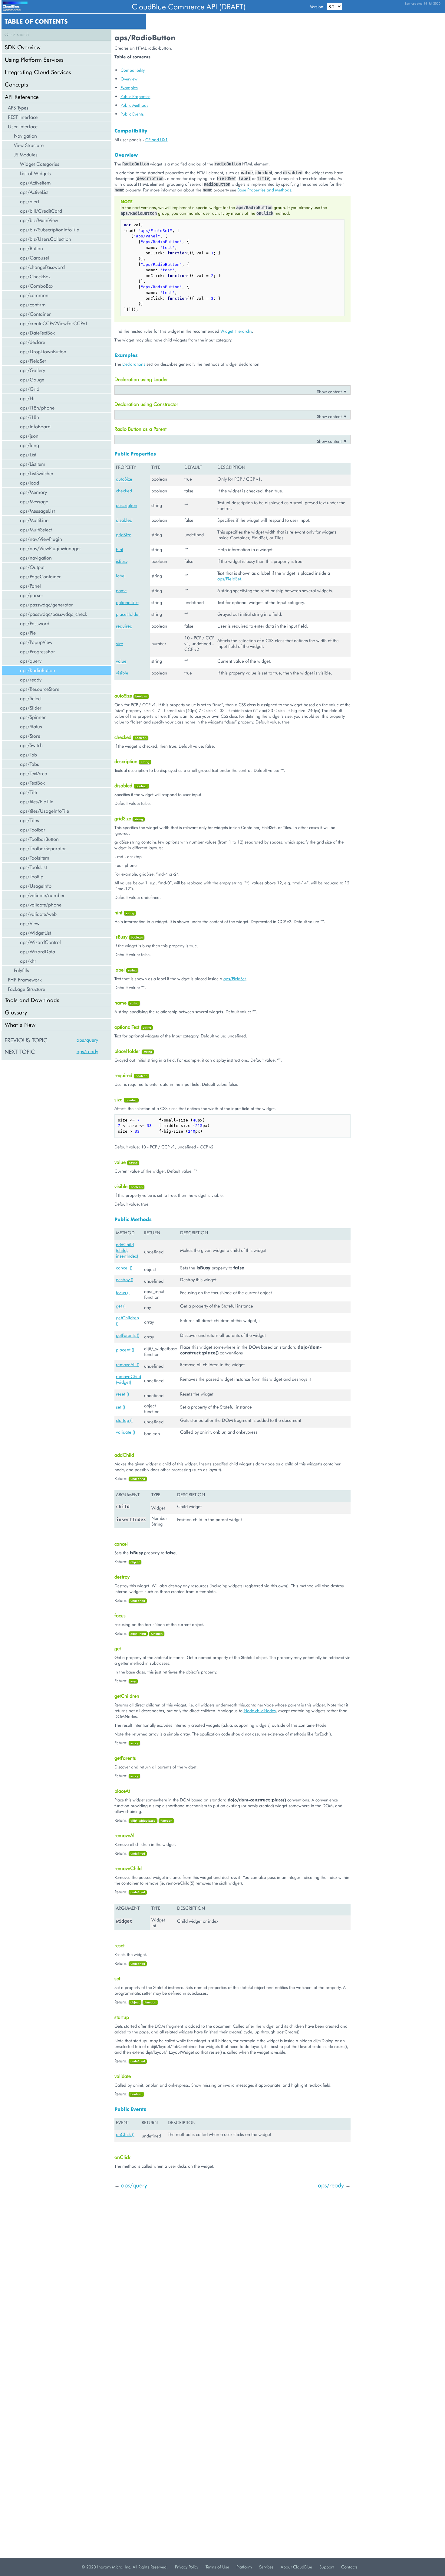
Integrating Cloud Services (38, 72)
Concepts (16, 84)
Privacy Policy (187, 2567)
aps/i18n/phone (37, 408)
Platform (244, 2567)
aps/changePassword (42, 267)
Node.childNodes (260, 1711)
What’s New (20, 1025)
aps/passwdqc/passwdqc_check (54, 614)
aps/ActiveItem (35, 183)
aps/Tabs (30, 764)
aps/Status (31, 726)
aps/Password (35, 623)
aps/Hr (28, 398)
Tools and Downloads (32, 1000)
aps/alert (30, 201)
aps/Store (30, 736)
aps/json (29, 436)
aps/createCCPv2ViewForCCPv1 (54, 323)
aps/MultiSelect (36, 529)
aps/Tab (28, 754)
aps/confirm (33, 304)
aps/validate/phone (41, 904)
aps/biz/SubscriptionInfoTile (49, 229)
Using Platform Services (34, 59)
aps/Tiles (30, 820)
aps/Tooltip (32, 876)
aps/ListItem (33, 464)
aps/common (34, 295)
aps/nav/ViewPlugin (41, 539)
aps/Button (31, 248)
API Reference (22, 97)
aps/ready (31, 679)
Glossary (16, 1012)
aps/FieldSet (33, 361)
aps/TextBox (32, 783)
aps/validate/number (42, 895)
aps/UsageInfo (36, 886)
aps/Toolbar (33, 829)
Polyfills (21, 970)
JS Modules (26, 154)
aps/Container (35, 314)
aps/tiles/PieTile (37, 801)
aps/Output (32, 567)
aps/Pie (28, 633)
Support (327, 2567)
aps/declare (33, 342)
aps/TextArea (34, 773)
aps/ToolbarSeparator (43, 848)
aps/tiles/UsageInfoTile (44, 811)
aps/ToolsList (33, 867)
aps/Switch (31, 745)
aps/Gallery (33, 370)
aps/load (30, 483)
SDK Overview (23, 47)
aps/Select (31, 698)
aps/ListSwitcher (37, 473)
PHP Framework (25, 979)
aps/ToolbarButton (39, 839)
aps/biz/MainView (39, 220)
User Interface (23, 126)
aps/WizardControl (40, 942)
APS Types (18, 108)
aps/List (28, 454)
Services (266, 2567)
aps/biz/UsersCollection (46, 239)
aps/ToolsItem (35, 858)
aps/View (30, 923)
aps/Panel (30, 586)
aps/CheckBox (35, 276)
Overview (129, 79)
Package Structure (26, 989)
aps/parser (32, 595)
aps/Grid (30, 389)
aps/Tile (28, 792)
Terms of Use (217, 2567)
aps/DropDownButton (43, 351)
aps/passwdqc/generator (46, 604)
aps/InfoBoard (35, 426)
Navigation (25, 136)
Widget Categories (40, 164)
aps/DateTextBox (37, 333)
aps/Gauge (32, 379)
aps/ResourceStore (40, 689)
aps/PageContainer (40, 576)
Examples (129, 88)
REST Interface (23, 117)
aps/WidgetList (36, 933)
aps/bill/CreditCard (41, 211)
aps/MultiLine (34, 520)
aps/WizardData (38, 951)
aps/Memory (33, 492)
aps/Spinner (33, 717)
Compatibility (133, 70)
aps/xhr (28, 961)
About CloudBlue (296, 2567)
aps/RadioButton (38, 670)
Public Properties (135, 96)
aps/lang (30, 445)
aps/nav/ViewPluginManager (51, 548)
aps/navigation (36, 558)
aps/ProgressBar (38, 651)
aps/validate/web (38, 914)
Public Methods (134, 105)
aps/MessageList (37, 511)
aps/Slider (31, 708)
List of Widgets (35, 173)
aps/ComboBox (37, 286)
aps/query (31, 661)
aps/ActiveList (34, 192)
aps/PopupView (36, 642)
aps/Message (34, 501)
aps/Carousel (35, 258)
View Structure (29, 145)
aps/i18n (30, 417)
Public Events (132, 114)
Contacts (349, 2567)
